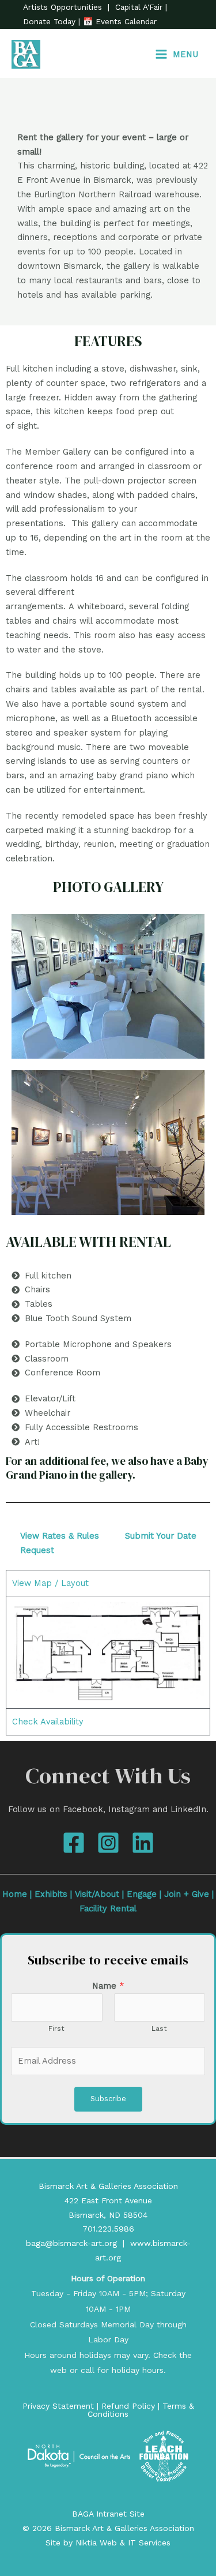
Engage (142, 1894)
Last (159, 2028)
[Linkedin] (143, 1843)
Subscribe (108, 2099)
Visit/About (97, 1894)
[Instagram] (108, 1843)
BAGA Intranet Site (108, 2514)
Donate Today (51, 21)
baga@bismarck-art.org (71, 2243)
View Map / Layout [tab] (50, 1583)
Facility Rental (108, 1908)
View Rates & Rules (60, 1536)
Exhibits (51, 1894)
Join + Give (187, 1894)
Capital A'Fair (139, 7)
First (56, 2028)
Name (108, 1986)
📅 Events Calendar (120, 21)
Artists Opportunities (64, 7)
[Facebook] (74, 1843)
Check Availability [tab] (48, 1722)
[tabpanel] (108, 1652)
